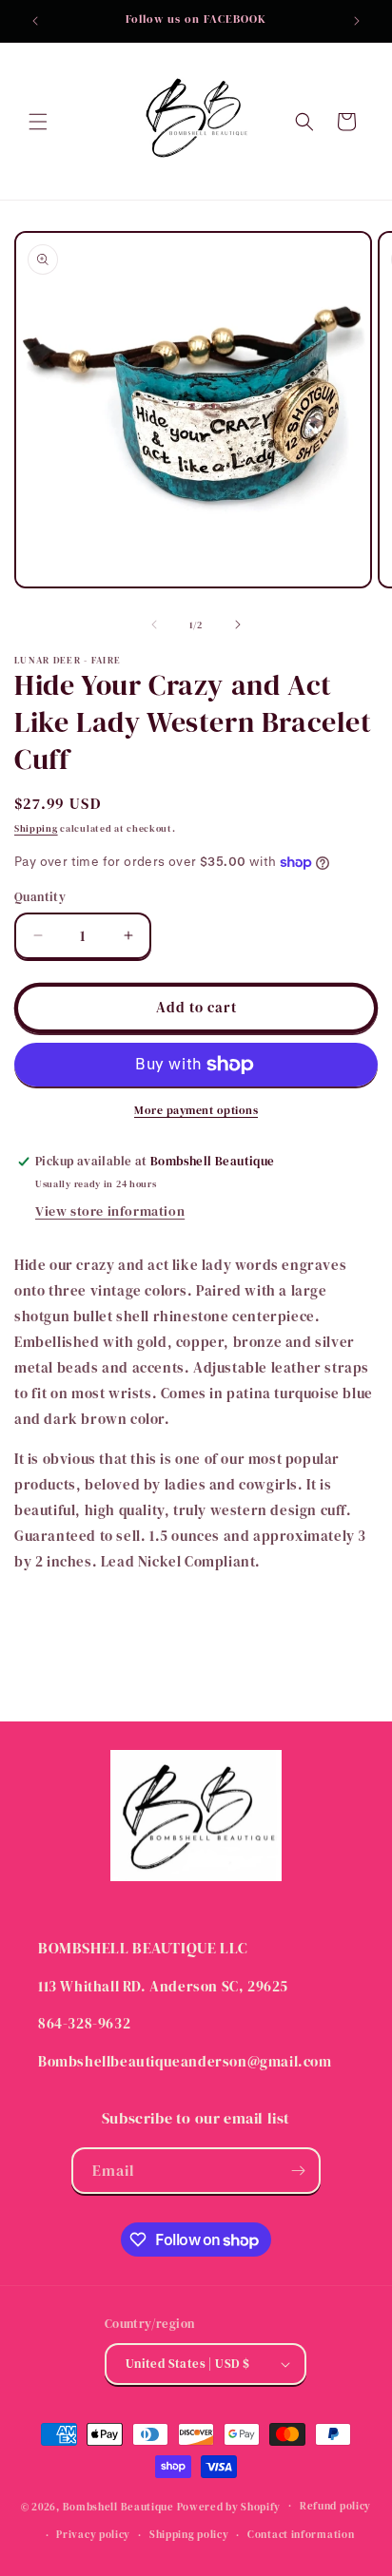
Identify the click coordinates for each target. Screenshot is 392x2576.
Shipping (36, 828)
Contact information (301, 2535)
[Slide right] (238, 625)
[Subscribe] (298, 2171)
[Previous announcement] (35, 21)
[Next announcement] (357, 21)
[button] (38, 122)
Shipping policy (189, 2535)
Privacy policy (93, 2535)
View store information (110, 1211)
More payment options (196, 1110)
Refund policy (335, 2506)
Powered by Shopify (229, 2506)
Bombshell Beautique (118, 2506)
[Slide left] (154, 625)
